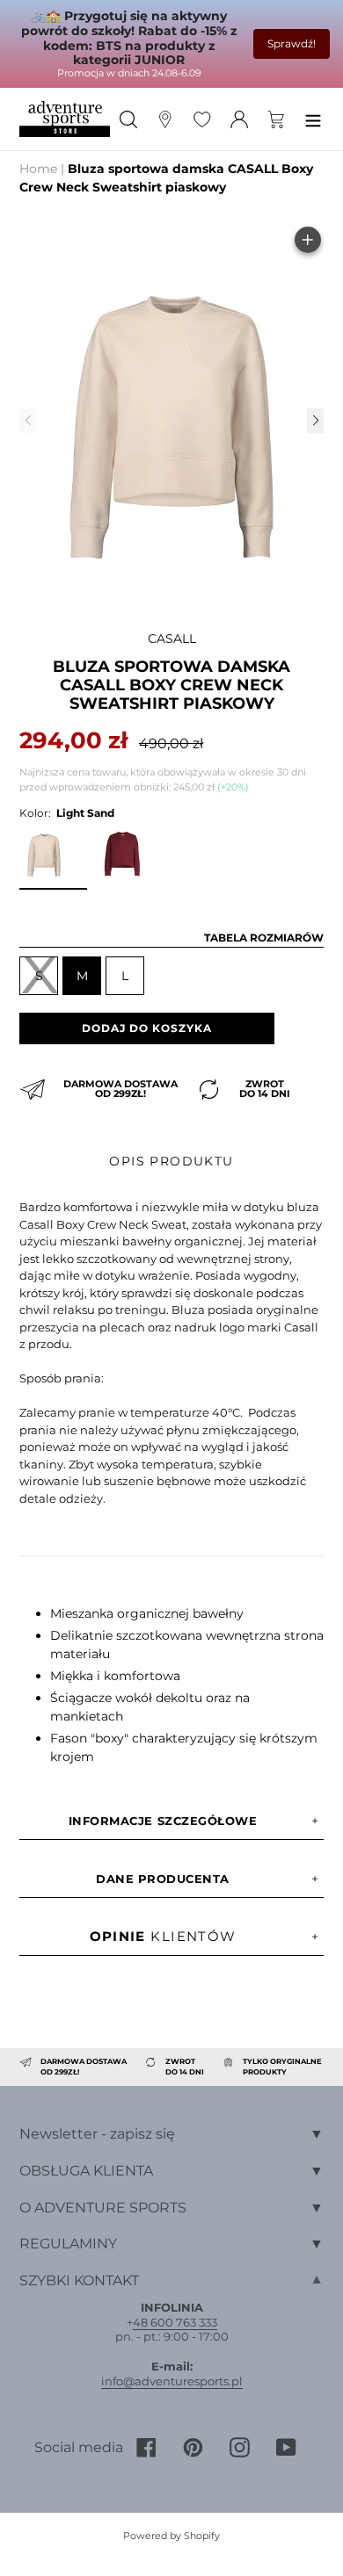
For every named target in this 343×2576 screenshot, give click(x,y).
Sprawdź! (292, 43)
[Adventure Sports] (65, 119)
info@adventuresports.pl (172, 2381)
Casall (172, 639)
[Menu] (313, 119)
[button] (315, 421)
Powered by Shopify (171, 2536)
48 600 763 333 (175, 2322)
